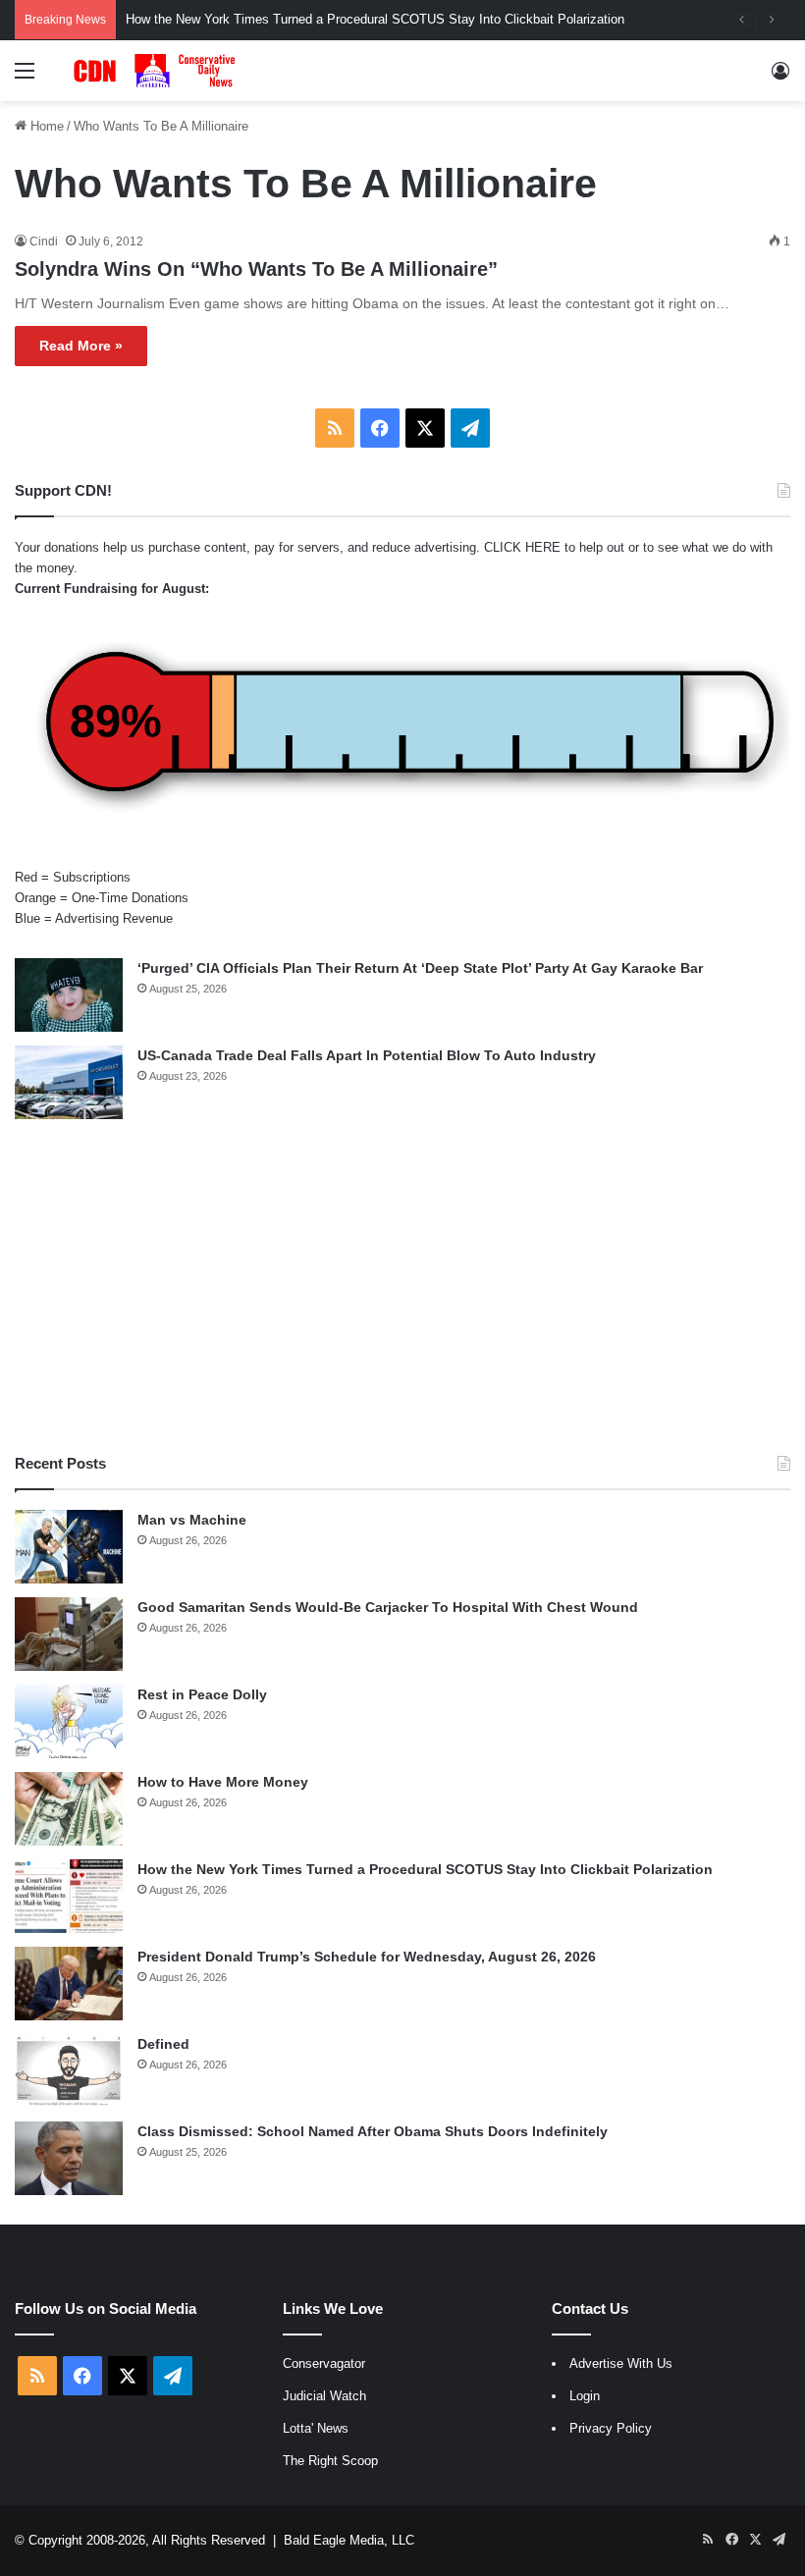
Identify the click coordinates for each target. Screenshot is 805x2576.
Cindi (44, 241)
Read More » (81, 346)
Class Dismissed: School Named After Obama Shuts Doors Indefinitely (373, 2131)
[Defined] (69, 2071)
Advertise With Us (621, 2363)
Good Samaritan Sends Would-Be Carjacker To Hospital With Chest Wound (388, 1607)
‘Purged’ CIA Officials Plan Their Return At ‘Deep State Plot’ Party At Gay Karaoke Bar (420, 968)
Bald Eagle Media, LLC (349, 2540)
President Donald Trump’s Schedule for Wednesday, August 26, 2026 (367, 1957)
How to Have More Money (223, 1782)
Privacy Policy (611, 2428)
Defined (163, 2044)
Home (45, 126)
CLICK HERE (522, 547)
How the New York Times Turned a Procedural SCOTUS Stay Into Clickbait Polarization (425, 1869)
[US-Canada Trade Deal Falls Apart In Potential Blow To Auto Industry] (69, 1082)
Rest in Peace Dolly (202, 1694)
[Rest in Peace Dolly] (69, 1721)
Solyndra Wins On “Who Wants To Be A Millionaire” (256, 269)
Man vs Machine (192, 1520)
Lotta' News (316, 2428)
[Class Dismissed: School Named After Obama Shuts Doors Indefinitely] (69, 2158)
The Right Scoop (330, 2461)
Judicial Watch (324, 2396)
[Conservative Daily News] (157, 71)
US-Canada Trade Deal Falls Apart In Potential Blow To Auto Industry (367, 1055)
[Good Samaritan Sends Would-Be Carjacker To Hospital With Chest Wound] (69, 1634)
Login (585, 2396)
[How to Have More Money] (69, 1809)
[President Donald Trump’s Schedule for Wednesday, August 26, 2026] (69, 1984)
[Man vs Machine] (69, 1547)
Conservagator (324, 2363)
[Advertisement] (402, 1286)
